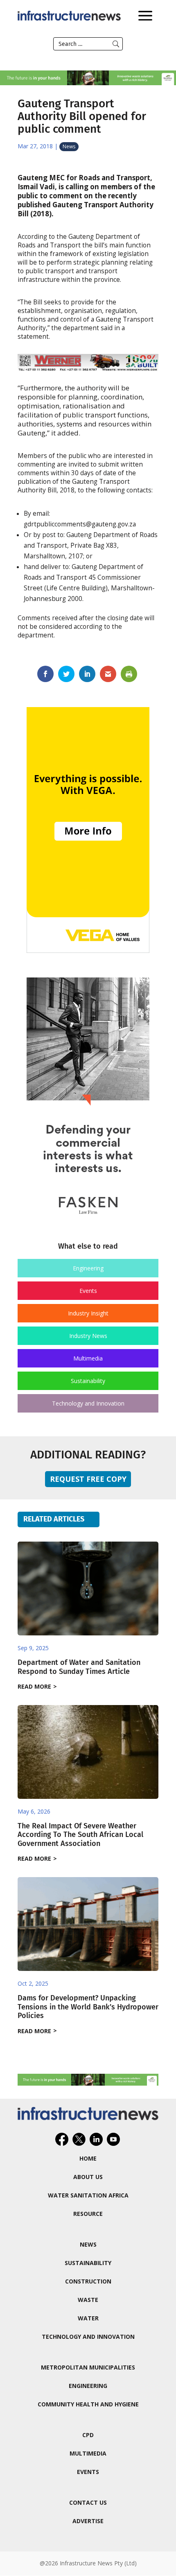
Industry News (88, 1336)
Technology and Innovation (88, 1403)
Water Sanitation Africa (88, 2195)
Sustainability (88, 1381)
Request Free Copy (88, 1479)
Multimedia (88, 1358)
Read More (34, 1686)
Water (88, 2318)
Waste (88, 2300)
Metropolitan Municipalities (88, 2367)
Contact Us (88, 2502)
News (69, 146)
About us (88, 2177)
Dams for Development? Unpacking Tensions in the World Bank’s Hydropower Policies (88, 2007)
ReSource (88, 2214)
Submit (116, 44)
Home (88, 2158)
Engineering (88, 1268)
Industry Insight (88, 1313)
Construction (88, 2281)
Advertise (88, 2521)
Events (88, 1291)
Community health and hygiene (88, 2404)
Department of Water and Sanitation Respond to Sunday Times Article (79, 1667)
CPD (88, 2435)
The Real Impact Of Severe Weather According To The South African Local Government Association (80, 1835)
